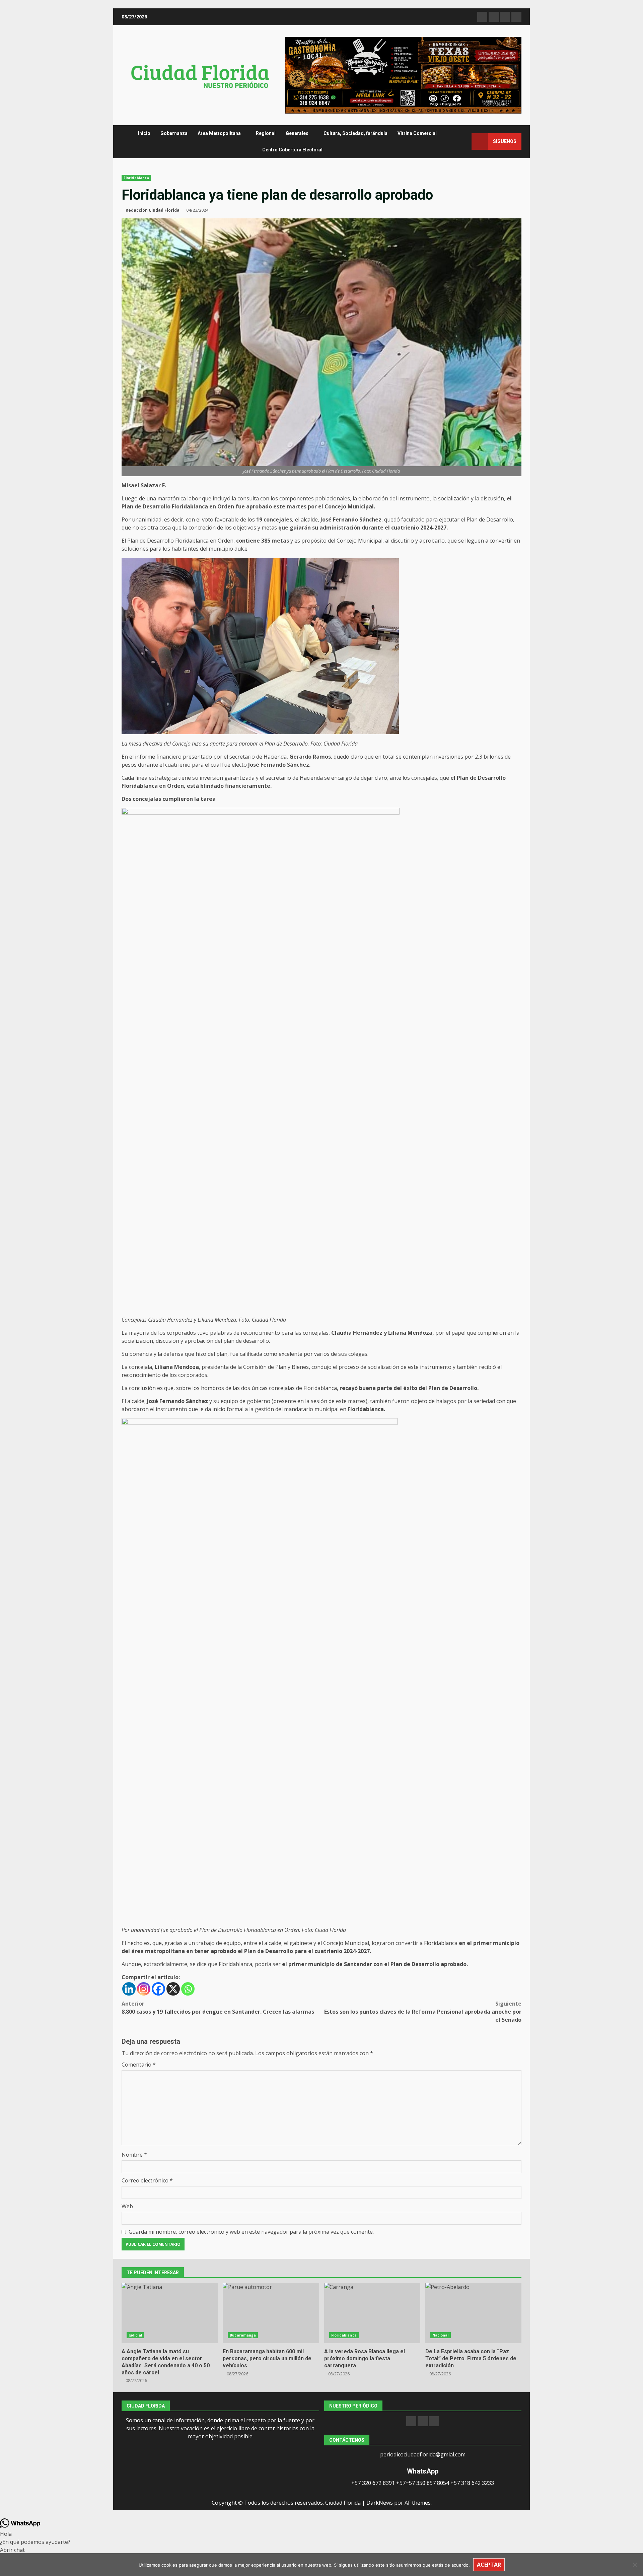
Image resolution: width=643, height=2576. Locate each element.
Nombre (134, 2155)
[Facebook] (158, 1989)
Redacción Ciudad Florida (153, 210)
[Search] (463, 142)
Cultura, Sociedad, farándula (355, 133)
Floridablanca (136, 178)
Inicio (144, 133)
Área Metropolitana (219, 133)
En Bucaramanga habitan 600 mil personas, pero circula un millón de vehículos (271, 2313)
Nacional (441, 2335)
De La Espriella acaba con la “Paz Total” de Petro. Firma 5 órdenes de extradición (473, 2313)
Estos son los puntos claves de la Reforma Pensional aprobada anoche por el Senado (423, 2012)
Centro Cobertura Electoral (292, 150)
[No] (635, 2565)
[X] (173, 1989)
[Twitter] (434, 2421)
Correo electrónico (147, 2180)
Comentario (139, 2065)
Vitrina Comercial (417, 133)
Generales (297, 133)
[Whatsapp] (188, 1989)
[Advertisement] (403, 75)
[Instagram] (144, 1989)
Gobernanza (174, 133)
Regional (266, 133)
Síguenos (505, 141)
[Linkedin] (129, 1989)
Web (127, 2206)
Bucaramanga (243, 2335)
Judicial (135, 2335)
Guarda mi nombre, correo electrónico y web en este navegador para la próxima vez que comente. (251, 2232)
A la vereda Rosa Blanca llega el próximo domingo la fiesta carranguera (372, 2313)
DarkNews (380, 2503)
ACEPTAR (489, 2565)
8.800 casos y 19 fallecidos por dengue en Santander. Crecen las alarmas (218, 2008)
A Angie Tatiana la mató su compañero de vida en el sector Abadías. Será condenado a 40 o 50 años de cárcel (170, 2313)
